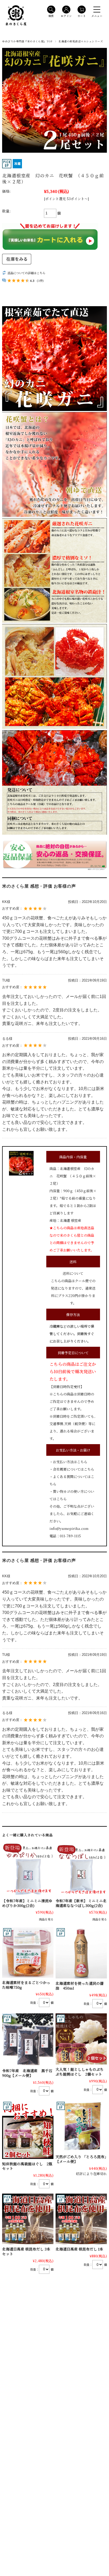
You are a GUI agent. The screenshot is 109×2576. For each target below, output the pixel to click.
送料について (73, 1273)
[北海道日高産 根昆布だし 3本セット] (28, 2219)
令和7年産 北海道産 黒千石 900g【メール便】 (29, 2073)
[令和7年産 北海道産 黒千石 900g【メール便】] (28, 2040)
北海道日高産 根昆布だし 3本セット (26, 2251)
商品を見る (46, 1919)
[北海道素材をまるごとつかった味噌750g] (28, 1952)
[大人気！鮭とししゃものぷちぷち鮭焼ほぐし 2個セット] (81, 2039)
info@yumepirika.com (69, 1528)
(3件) (40, 281)
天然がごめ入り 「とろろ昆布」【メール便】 (81, 2159)
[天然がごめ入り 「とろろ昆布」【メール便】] (81, 2126)
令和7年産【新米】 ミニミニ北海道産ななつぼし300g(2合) (81, 1903)
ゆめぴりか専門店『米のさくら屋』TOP (27, 41)
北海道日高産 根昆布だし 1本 (79, 2249)
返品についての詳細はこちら (26, 273)
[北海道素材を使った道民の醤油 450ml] (81, 1953)
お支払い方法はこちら (70, 1462)
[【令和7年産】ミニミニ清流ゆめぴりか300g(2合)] (28, 1870)
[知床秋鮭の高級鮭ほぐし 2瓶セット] (28, 2130)
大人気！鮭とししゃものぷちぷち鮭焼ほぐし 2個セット (80, 2072)
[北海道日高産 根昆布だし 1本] (81, 2219)
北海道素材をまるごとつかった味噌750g (26, 1985)
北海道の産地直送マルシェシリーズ (81, 41)
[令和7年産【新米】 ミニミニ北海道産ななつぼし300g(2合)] (81, 1870)
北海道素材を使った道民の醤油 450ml (80, 1986)
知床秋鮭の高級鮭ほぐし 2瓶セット (27, 2166)
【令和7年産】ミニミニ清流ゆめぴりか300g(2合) (27, 1903)
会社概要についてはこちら (74, 1469)
